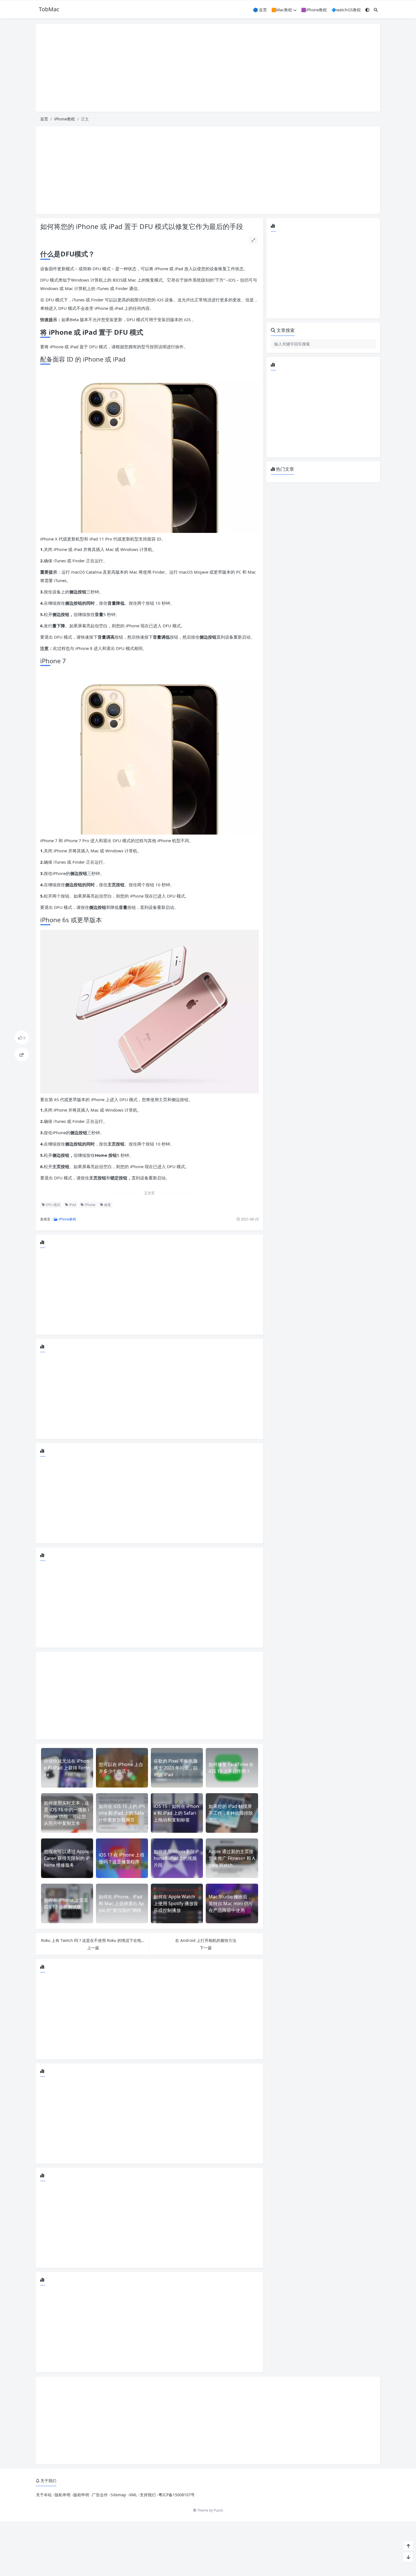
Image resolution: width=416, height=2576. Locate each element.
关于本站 (44, 2495)
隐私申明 (63, 2495)
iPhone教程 (65, 119)
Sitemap (118, 2495)
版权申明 (81, 2495)
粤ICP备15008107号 (177, 2495)
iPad (72, 1205)
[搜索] (376, 10)
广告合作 (100, 2495)
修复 (107, 1205)
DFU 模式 (53, 1205)
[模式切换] (367, 10)
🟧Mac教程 (282, 10)
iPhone (90, 1205)
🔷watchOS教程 (346, 10)
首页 (44, 119)
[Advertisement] (208, 68)
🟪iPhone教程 (314, 10)
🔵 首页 (260, 10)
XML (133, 2495)
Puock (218, 2510)
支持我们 (148, 2495)
